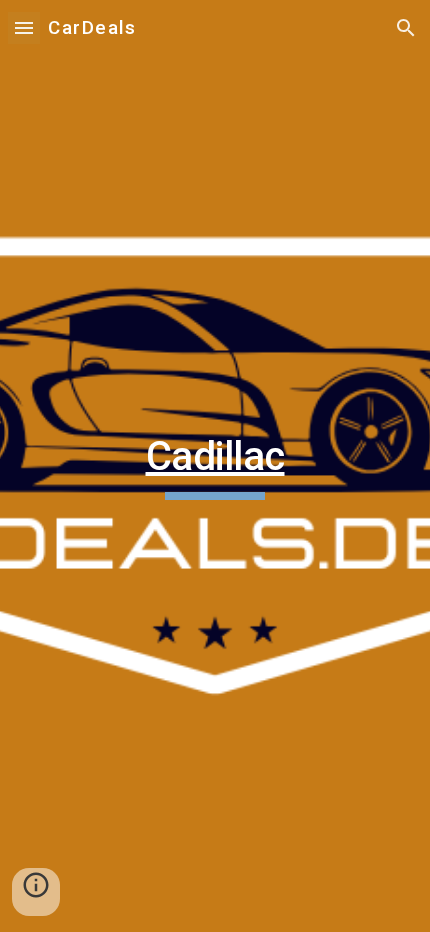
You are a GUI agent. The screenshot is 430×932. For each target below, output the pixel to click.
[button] (24, 27)
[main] (215, 466)
